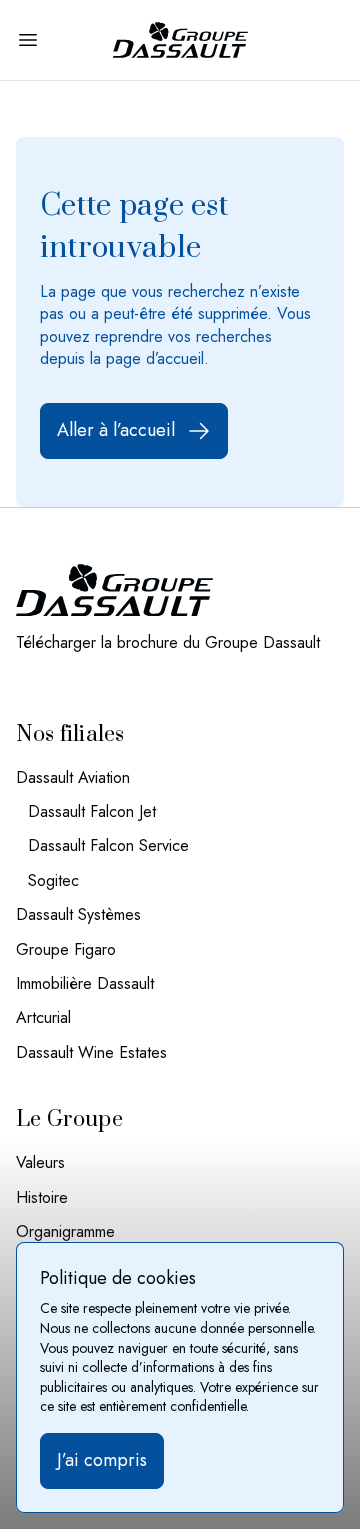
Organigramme (65, 1232)
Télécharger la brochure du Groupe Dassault (168, 643)
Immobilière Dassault (85, 984)
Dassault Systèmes (78, 915)
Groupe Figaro (66, 950)
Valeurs (40, 1163)
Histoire (42, 1198)
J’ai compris (102, 1460)
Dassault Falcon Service (108, 846)
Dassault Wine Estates (91, 1053)
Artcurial (43, 1018)
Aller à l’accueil (116, 430)
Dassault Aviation (73, 778)
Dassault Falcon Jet (92, 812)
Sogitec (53, 881)
